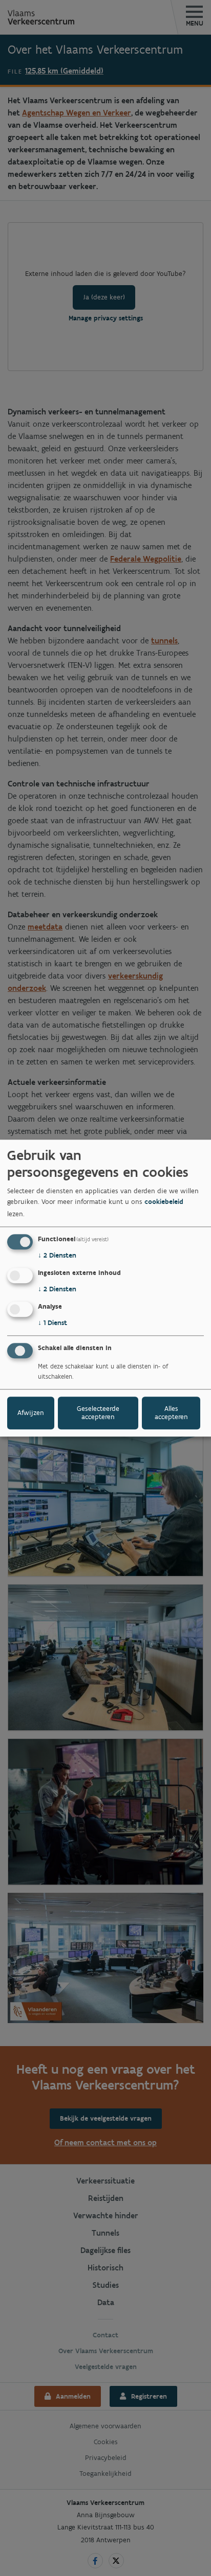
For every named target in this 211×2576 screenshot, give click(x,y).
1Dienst (52, 1323)
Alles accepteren (171, 1413)
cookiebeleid (164, 1202)
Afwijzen (31, 1413)
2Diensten (57, 1256)
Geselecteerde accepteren (98, 1413)
